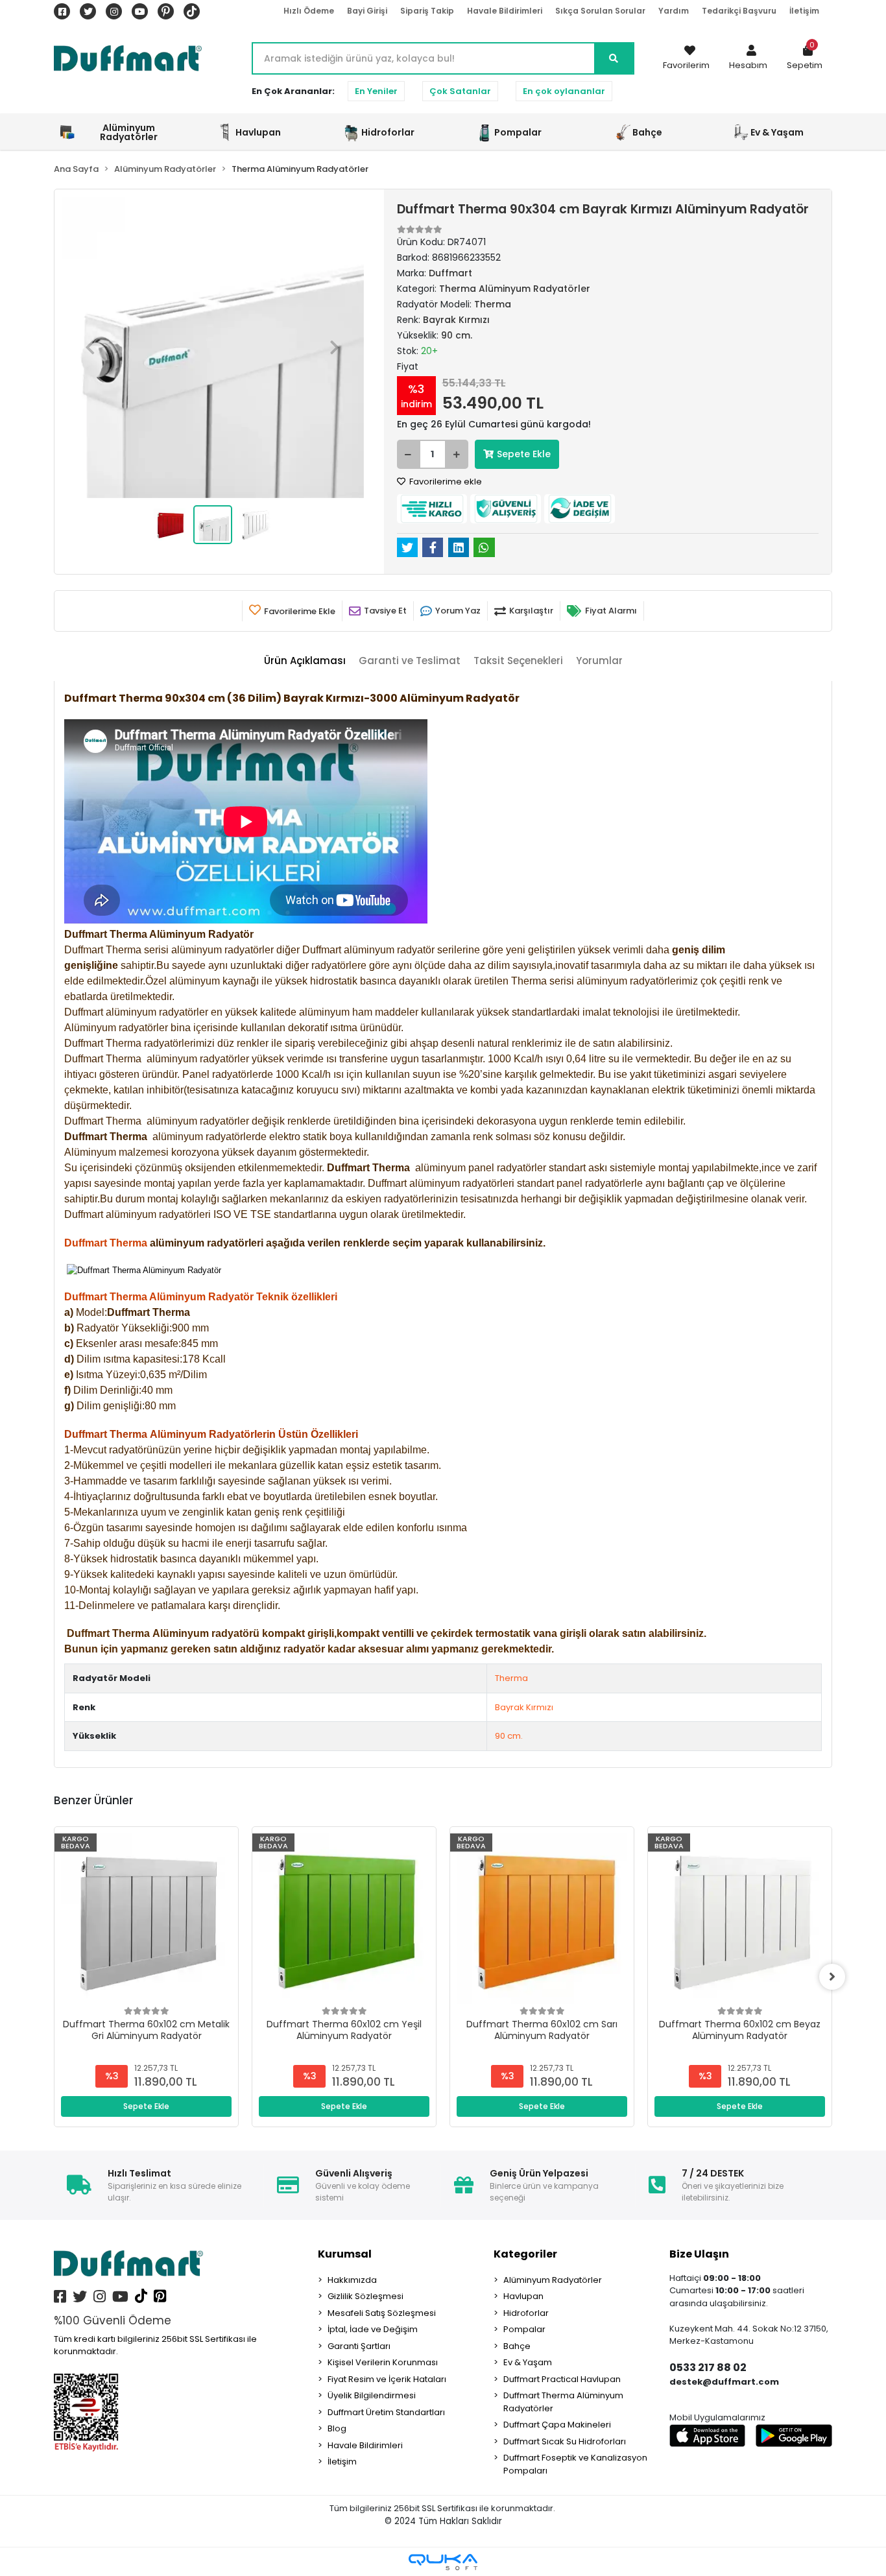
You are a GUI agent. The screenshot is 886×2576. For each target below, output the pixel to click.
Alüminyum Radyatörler (553, 2280)
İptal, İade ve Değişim (373, 2329)
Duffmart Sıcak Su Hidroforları (565, 2441)
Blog (337, 2428)
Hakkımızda (352, 2280)
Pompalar (524, 2329)
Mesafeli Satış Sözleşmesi (382, 2313)
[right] (832, 1977)
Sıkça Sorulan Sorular (600, 11)
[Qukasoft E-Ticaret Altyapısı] (443, 2562)
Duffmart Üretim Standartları (386, 2412)
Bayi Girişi (367, 11)
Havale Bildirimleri (505, 11)
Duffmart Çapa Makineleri (557, 2425)
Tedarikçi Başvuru (739, 11)
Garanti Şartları (359, 2346)
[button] (748, 58)
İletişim (804, 11)
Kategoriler (525, 2254)
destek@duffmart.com (724, 2382)
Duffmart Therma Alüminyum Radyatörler (563, 2402)
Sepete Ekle (524, 454)
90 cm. (509, 1736)
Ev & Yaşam (528, 2362)
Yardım (674, 11)
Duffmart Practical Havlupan (562, 2379)
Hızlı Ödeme (309, 11)
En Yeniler (376, 91)
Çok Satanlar (460, 91)
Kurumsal (345, 2254)
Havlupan (523, 2296)
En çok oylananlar (564, 91)
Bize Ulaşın (699, 2254)
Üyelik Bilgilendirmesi (372, 2395)
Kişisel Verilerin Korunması (383, 2362)
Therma (511, 1678)
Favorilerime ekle (445, 482)
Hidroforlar (526, 2313)
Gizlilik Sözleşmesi (365, 2296)
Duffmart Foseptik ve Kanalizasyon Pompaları (575, 2464)
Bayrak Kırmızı (524, 1707)
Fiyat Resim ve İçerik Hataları (387, 2379)
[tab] (305, 661)
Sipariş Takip (427, 11)
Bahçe (517, 2346)
